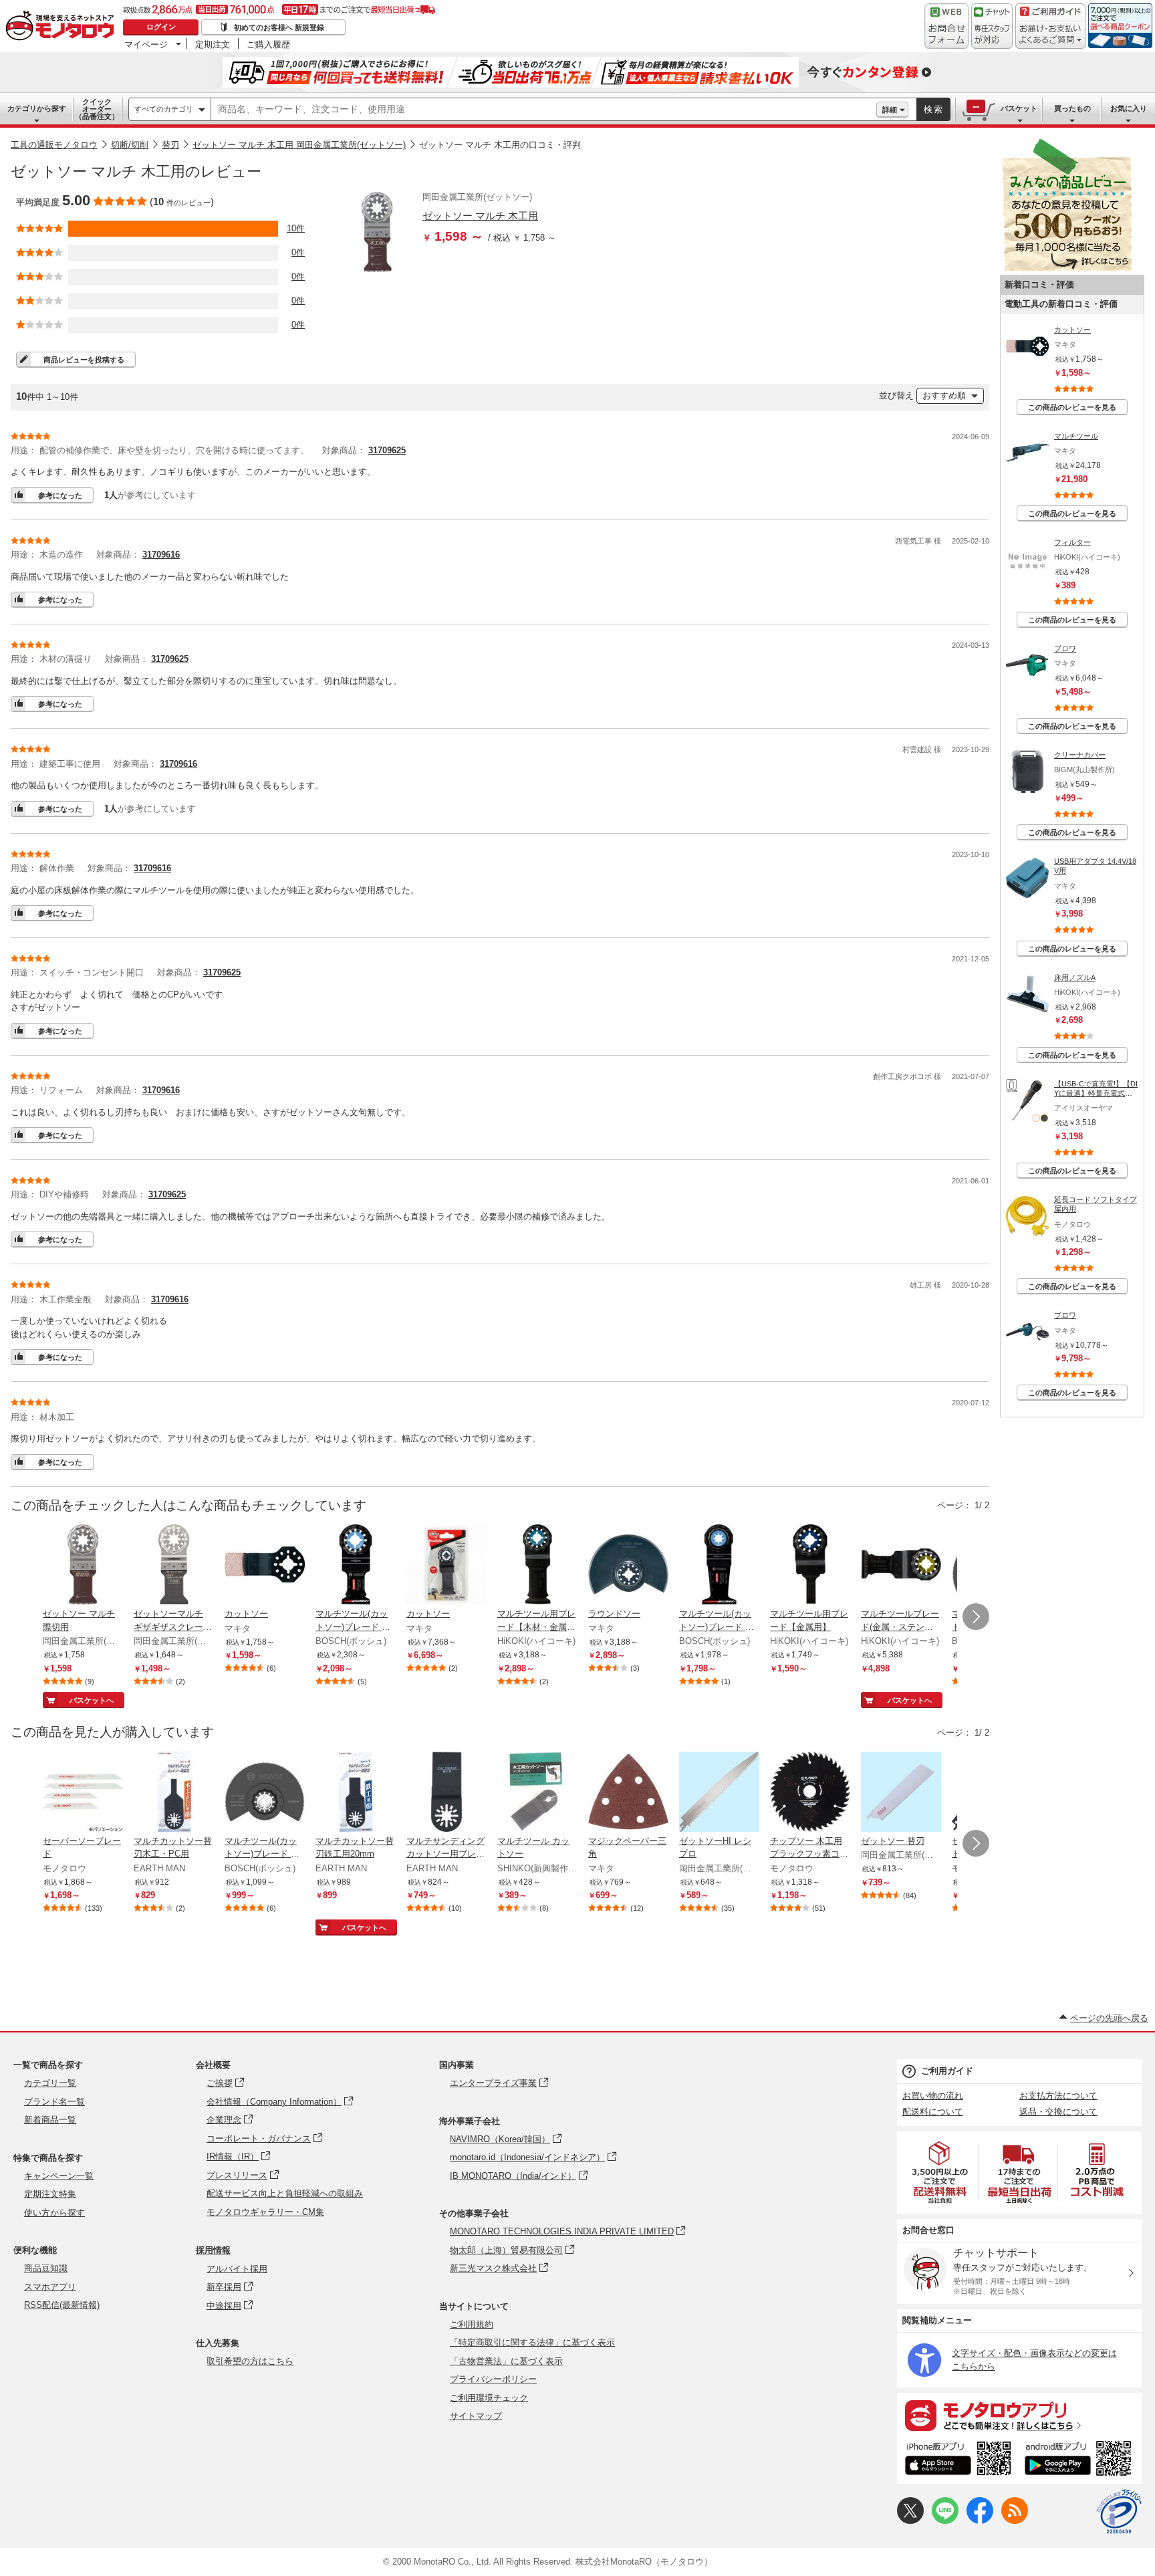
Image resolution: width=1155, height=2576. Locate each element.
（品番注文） (97, 109)
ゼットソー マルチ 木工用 (480, 216)
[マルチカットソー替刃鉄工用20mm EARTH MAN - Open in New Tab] (356, 1793)
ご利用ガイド (947, 2071)
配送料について (933, 2112)
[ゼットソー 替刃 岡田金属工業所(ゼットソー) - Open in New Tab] (901, 1793)
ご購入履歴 (268, 44)
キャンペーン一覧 (59, 2176)
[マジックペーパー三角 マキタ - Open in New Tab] (628, 1793)
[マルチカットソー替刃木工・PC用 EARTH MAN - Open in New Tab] (174, 1793)
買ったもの (1072, 108)
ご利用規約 (472, 2324)
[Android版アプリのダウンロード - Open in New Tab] (1080, 2460)
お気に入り (1129, 108)
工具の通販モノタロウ (54, 145)
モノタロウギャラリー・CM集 (265, 2212)
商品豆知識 (46, 2268)
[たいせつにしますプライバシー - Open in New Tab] (1119, 2512)
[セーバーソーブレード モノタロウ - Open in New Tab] (83, 1793)
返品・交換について (1058, 2112)
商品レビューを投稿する (84, 360)
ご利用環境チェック (489, 2398)
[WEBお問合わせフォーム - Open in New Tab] (946, 26)
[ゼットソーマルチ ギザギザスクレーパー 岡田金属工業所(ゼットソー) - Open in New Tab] (174, 1566)
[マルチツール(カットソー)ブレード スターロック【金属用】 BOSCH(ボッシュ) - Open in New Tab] (356, 1566)
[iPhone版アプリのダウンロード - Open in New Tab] (958, 2460)
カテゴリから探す (37, 108)
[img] (63, 27)
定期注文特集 (50, 2194)
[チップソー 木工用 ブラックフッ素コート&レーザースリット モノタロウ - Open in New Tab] (810, 1793)
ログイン (161, 27)
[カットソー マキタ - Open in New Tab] (265, 1566)
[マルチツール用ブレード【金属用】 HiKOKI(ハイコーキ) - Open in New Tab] (810, 1566)
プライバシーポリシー (493, 2379)
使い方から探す (54, 2213)
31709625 (387, 450)
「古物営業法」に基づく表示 (506, 2361)
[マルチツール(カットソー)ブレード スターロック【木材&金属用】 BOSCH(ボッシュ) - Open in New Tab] (265, 1793)
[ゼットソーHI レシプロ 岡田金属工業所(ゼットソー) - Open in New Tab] (719, 1793)
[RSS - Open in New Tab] (1015, 2521)
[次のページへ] (976, 1617)
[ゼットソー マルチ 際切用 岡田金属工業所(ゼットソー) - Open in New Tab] (83, 1566)
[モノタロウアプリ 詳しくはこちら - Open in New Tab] (1019, 2415)
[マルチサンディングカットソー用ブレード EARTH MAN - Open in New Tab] (446, 1793)
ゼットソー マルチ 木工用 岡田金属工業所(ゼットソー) (299, 145)
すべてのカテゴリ (164, 109)
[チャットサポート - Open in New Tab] (992, 26)
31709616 (161, 555)
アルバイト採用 (237, 2269)
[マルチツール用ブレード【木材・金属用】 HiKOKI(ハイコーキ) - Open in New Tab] (537, 1566)
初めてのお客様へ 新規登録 (279, 27)
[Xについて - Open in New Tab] (910, 2521)
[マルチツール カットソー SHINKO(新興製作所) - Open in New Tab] (537, 1793)
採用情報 (213, 2250)
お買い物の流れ (933, 2096)
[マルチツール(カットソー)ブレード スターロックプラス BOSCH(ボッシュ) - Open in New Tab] (719, 1566)
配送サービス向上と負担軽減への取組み (285, 2193)
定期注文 (213, 44)
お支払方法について (1058, 2096)
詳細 (890, 110)
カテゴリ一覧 (50, 2083)
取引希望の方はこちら (250, 2361)
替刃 (170, 145)
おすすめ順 (944, 395)
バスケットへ (92, 1700)
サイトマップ (476, 2416)
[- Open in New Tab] (940, 2173)
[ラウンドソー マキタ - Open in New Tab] (628, 1566)
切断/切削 (130, 145)
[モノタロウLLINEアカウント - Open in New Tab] (945, 2521)
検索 (934, 109)
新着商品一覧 (50, 2120)
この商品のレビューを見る (1072, 407)
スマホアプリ (50, 2287)
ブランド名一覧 (54, 2102)
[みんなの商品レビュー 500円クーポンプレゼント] (1067, 268)
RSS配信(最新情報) (62, 2305)
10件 (296, 228)
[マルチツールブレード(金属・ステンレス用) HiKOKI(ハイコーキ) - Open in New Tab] (901, 1566)
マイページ (146, 44)
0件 (298, 252)
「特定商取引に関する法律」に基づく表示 (532, 2342)
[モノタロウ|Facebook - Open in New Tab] (980, 2521)
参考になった (60, 495)
